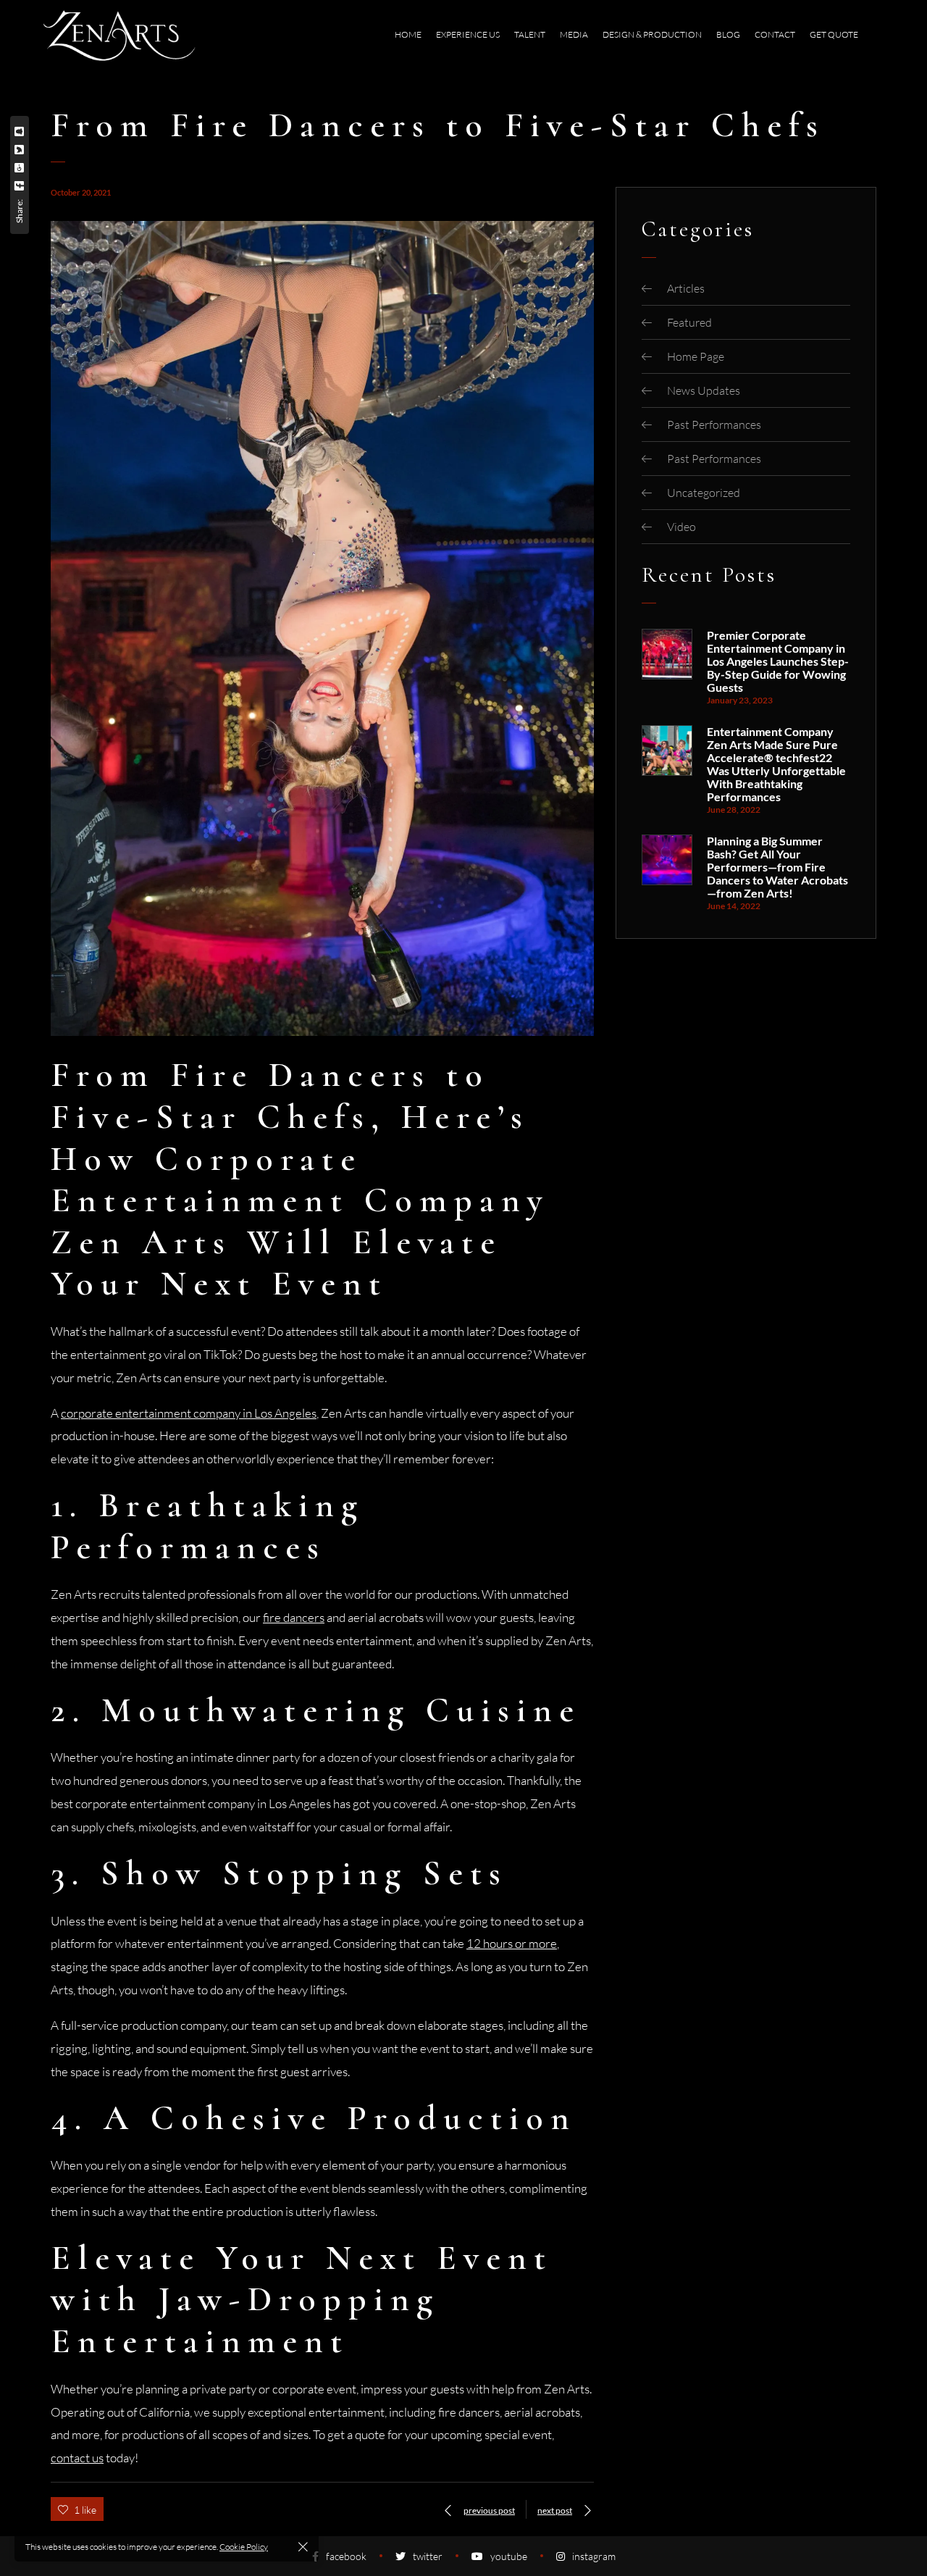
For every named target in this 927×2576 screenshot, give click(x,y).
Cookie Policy (244, 2547)
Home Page (696, 356)
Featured (689, 322)
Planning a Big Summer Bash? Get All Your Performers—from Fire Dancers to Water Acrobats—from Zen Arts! (777, 867)
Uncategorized (704, 493)
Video (681, 527)
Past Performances (714, 425)
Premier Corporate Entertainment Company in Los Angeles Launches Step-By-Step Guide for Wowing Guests (778, 661)
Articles (686, 288)
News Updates (704, 390)
